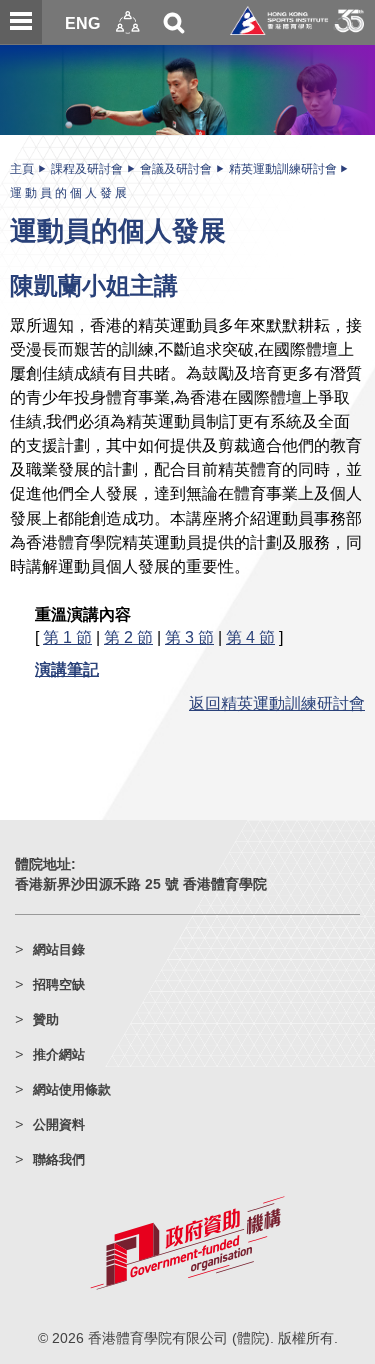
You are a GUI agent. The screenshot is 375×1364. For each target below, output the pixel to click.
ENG (82, 23)
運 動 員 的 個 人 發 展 (68, 193)
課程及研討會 (87, 169)
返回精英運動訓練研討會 (277, 703)
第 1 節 (67, 637)
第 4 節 (250, 637)
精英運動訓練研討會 (283, 169)
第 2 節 (128, 637)
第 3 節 (189, 637)
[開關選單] (21, 22)
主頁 (22, 169)
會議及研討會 (176, 169)
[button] (128, 22)
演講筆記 (67, 669)
